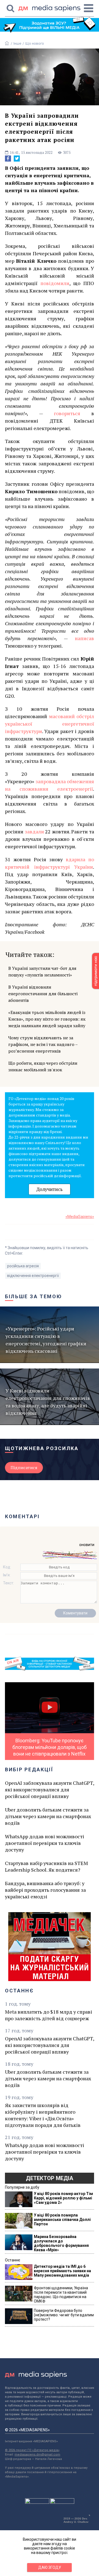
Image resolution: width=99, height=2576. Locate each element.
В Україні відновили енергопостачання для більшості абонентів (43, 994)
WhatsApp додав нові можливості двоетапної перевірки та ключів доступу (45, 1843)
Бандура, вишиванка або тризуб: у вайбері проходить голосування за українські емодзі (45, 1890)
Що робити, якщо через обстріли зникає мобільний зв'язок (43, 1066)
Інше (17, 43)
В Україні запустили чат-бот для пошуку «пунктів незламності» (42, 972)
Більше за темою (34, 1296)
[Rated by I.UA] (37, 2502)
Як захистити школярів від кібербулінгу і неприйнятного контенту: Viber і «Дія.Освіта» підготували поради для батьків (43, 2115)
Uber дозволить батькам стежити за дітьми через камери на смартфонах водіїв (48, 1816)
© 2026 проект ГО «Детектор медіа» (32, 2450)
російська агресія (23, 1266)
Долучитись (50, 1189)
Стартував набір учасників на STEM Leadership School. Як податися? (46, 1866)
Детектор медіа (50, 2178)
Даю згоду (50, 2567)
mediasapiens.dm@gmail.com (37, 2455)
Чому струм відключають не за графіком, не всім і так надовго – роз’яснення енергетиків (43, 1044)
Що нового (35, 43)
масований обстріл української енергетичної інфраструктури (50, 724)
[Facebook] (8, 159)
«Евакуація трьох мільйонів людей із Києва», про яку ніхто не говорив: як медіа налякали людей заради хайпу (47, 1019)
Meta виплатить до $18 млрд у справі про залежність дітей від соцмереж (49, 2015)
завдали (34, 831)
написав (84, 638)
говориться (73, 413)
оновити (87, 1545)
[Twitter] (17, 159)
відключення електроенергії (33, 1276)
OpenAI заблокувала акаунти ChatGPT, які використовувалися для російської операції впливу (50, 1789)
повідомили (55, 283)
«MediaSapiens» (80, 1217)
